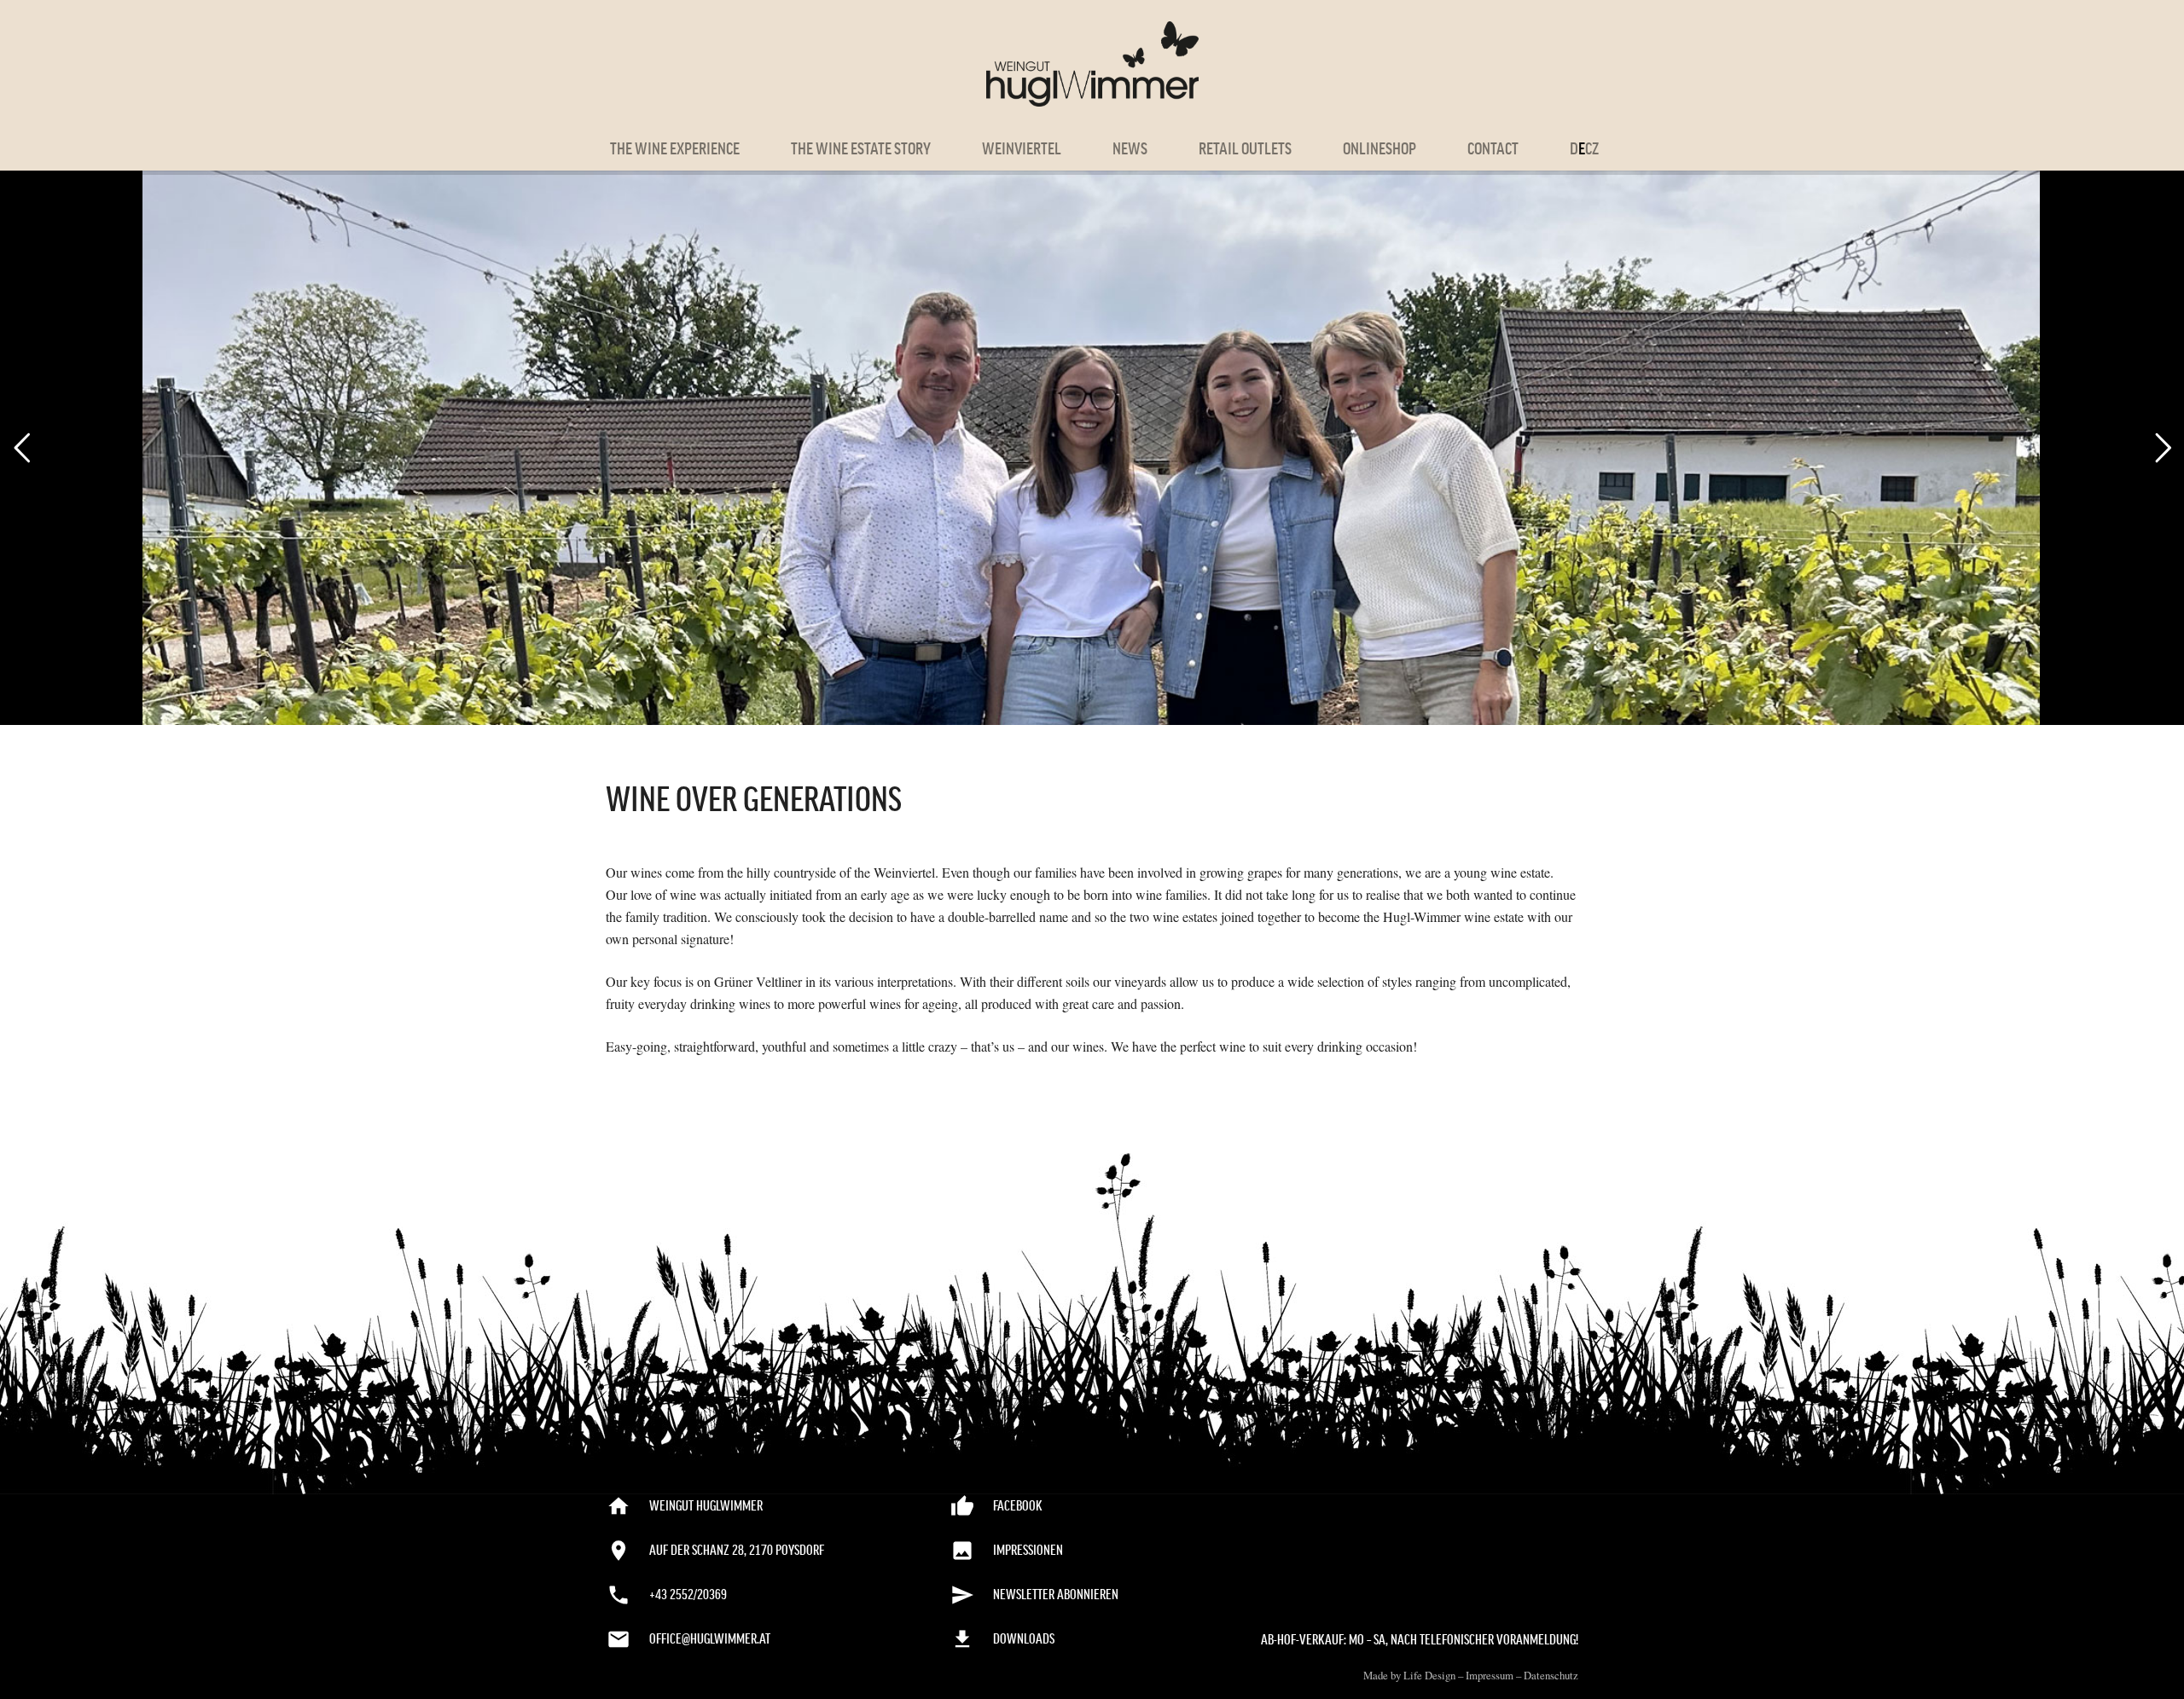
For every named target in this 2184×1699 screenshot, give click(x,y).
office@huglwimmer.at (710, 1639)
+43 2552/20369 (688, 1595)
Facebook (1018, 1506)
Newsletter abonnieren (1056, 1595)
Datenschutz (1551, 1675)
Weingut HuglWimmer (706, 1506)
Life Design (1429, 1675)
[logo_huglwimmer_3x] (1092, 64)
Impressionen (1028, 1551)
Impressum (1490, 1675)
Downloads (1024, 1639)
